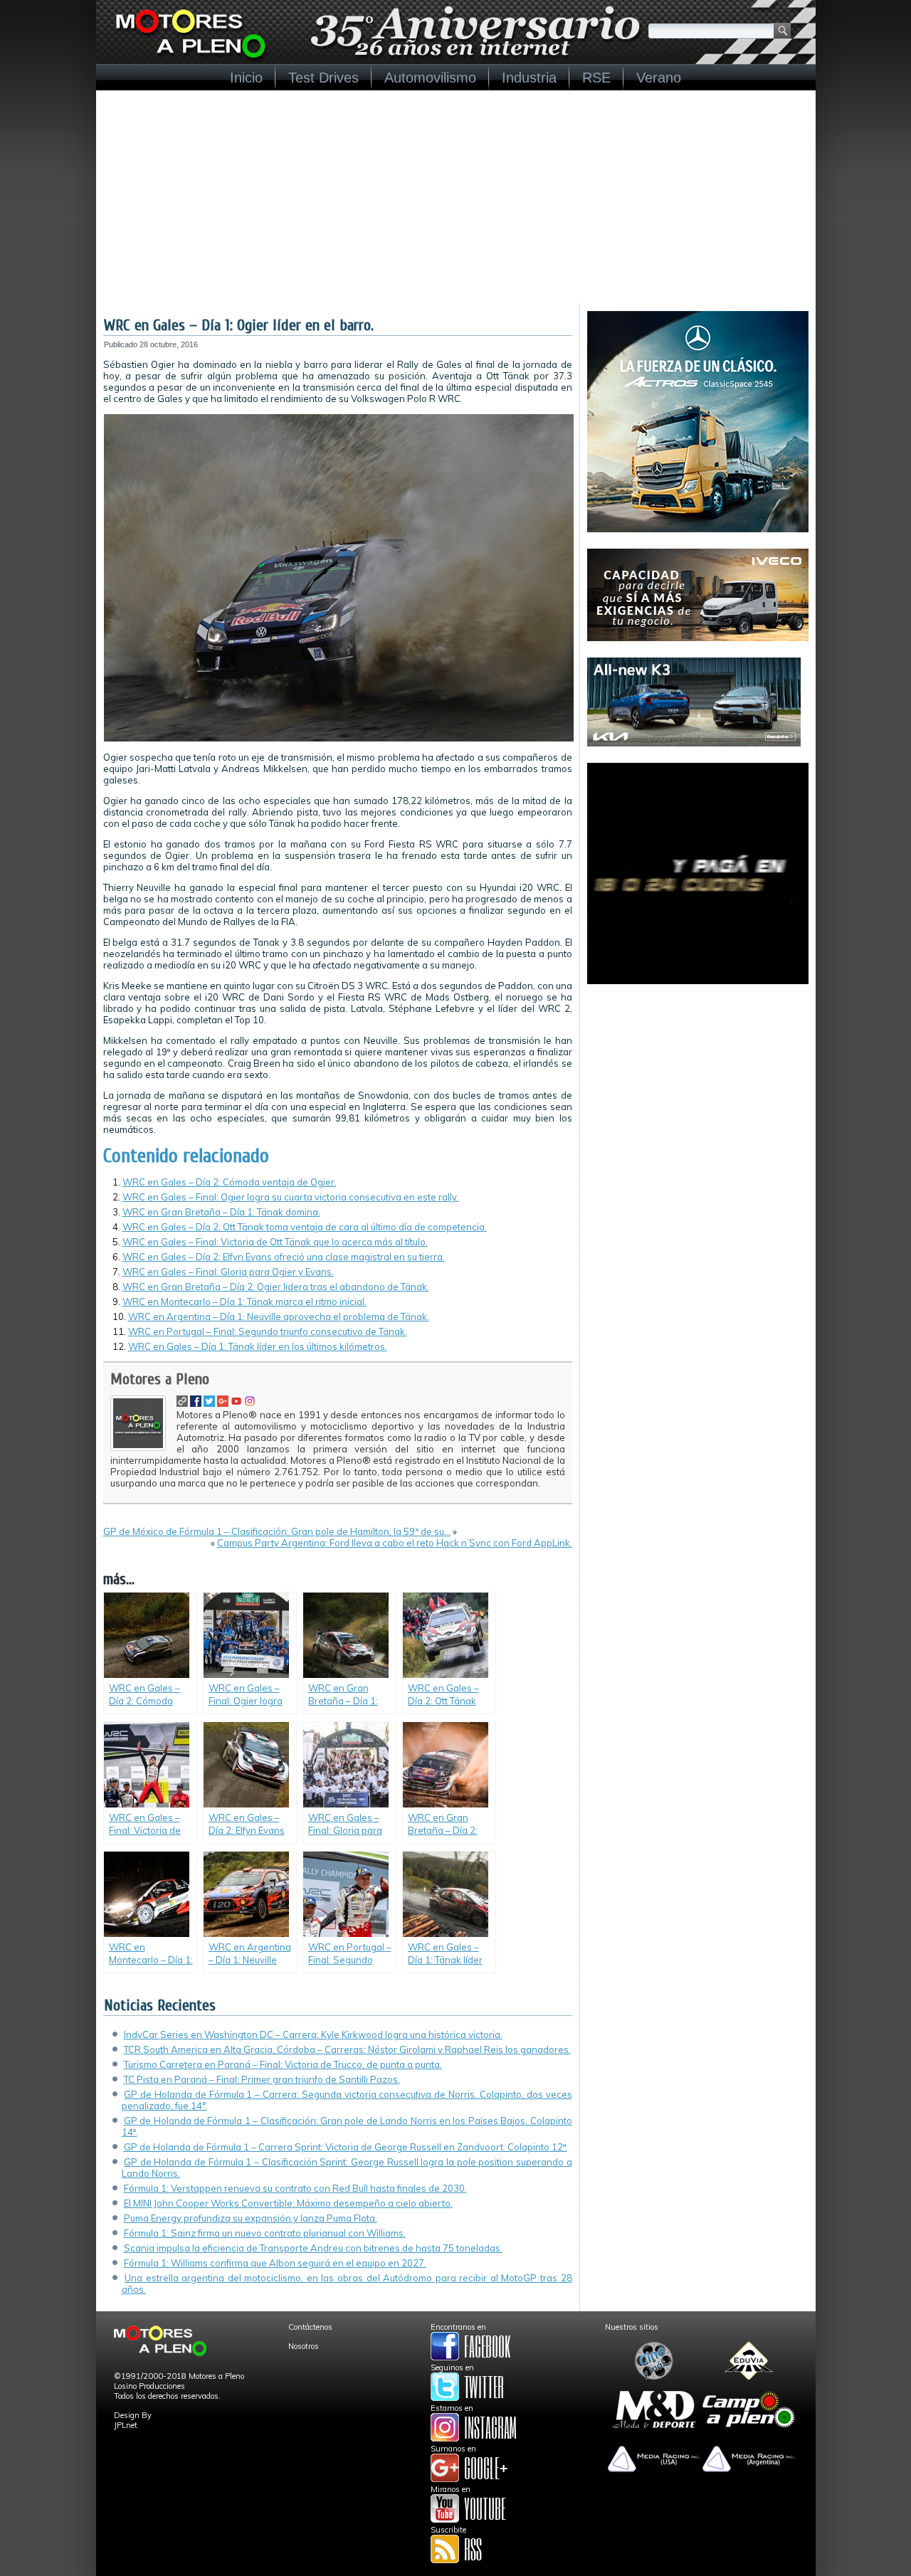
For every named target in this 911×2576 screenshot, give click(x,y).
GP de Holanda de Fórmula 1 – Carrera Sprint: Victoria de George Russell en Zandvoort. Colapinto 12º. (346, 2147)
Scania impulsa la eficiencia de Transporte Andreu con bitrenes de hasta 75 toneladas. (313, 2248)
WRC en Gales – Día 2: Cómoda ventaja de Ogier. (230, 1182)
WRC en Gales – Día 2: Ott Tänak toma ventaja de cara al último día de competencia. (305, 1227)
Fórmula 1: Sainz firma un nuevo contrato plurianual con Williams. (265, 2233)
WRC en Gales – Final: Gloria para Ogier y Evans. (228, 1272)
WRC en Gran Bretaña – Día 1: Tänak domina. (221, 1212)
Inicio (246, 78)
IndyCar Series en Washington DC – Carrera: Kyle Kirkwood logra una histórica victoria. (313, 2034)
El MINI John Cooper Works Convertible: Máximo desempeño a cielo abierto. (288, 2203)
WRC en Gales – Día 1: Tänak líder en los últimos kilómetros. (258, 1346)
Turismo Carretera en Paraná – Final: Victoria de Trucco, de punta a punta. (283, 2064)
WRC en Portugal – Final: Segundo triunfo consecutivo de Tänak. (268, 1331)
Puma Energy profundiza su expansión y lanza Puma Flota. (251, 2218)
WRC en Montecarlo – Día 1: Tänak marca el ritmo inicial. (244, 1302)
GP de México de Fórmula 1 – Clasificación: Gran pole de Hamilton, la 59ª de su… (277, 1531)
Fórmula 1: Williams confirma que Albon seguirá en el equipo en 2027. (275, 2263)
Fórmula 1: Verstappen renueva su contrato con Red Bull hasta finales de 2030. (295, 2188)
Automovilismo (430, 78)
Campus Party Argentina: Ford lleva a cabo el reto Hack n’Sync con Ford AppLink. (395, 1543)
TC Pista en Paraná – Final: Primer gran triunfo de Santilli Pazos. (262, 2079)
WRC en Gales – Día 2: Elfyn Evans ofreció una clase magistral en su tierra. (284, 1257)
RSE (596, 78)
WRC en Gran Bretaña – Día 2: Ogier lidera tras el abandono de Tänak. (276, 1287)
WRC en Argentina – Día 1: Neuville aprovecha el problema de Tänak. (279, 1316)
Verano (659, 78)
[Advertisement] (456, 197)
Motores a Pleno (160, 1379)
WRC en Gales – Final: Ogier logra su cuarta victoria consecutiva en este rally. (291, 1197)
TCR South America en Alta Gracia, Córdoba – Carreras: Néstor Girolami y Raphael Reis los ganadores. (347, 2049)
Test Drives (323, 78)
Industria (529, 78)
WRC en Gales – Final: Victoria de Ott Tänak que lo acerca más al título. (275, 1242)
